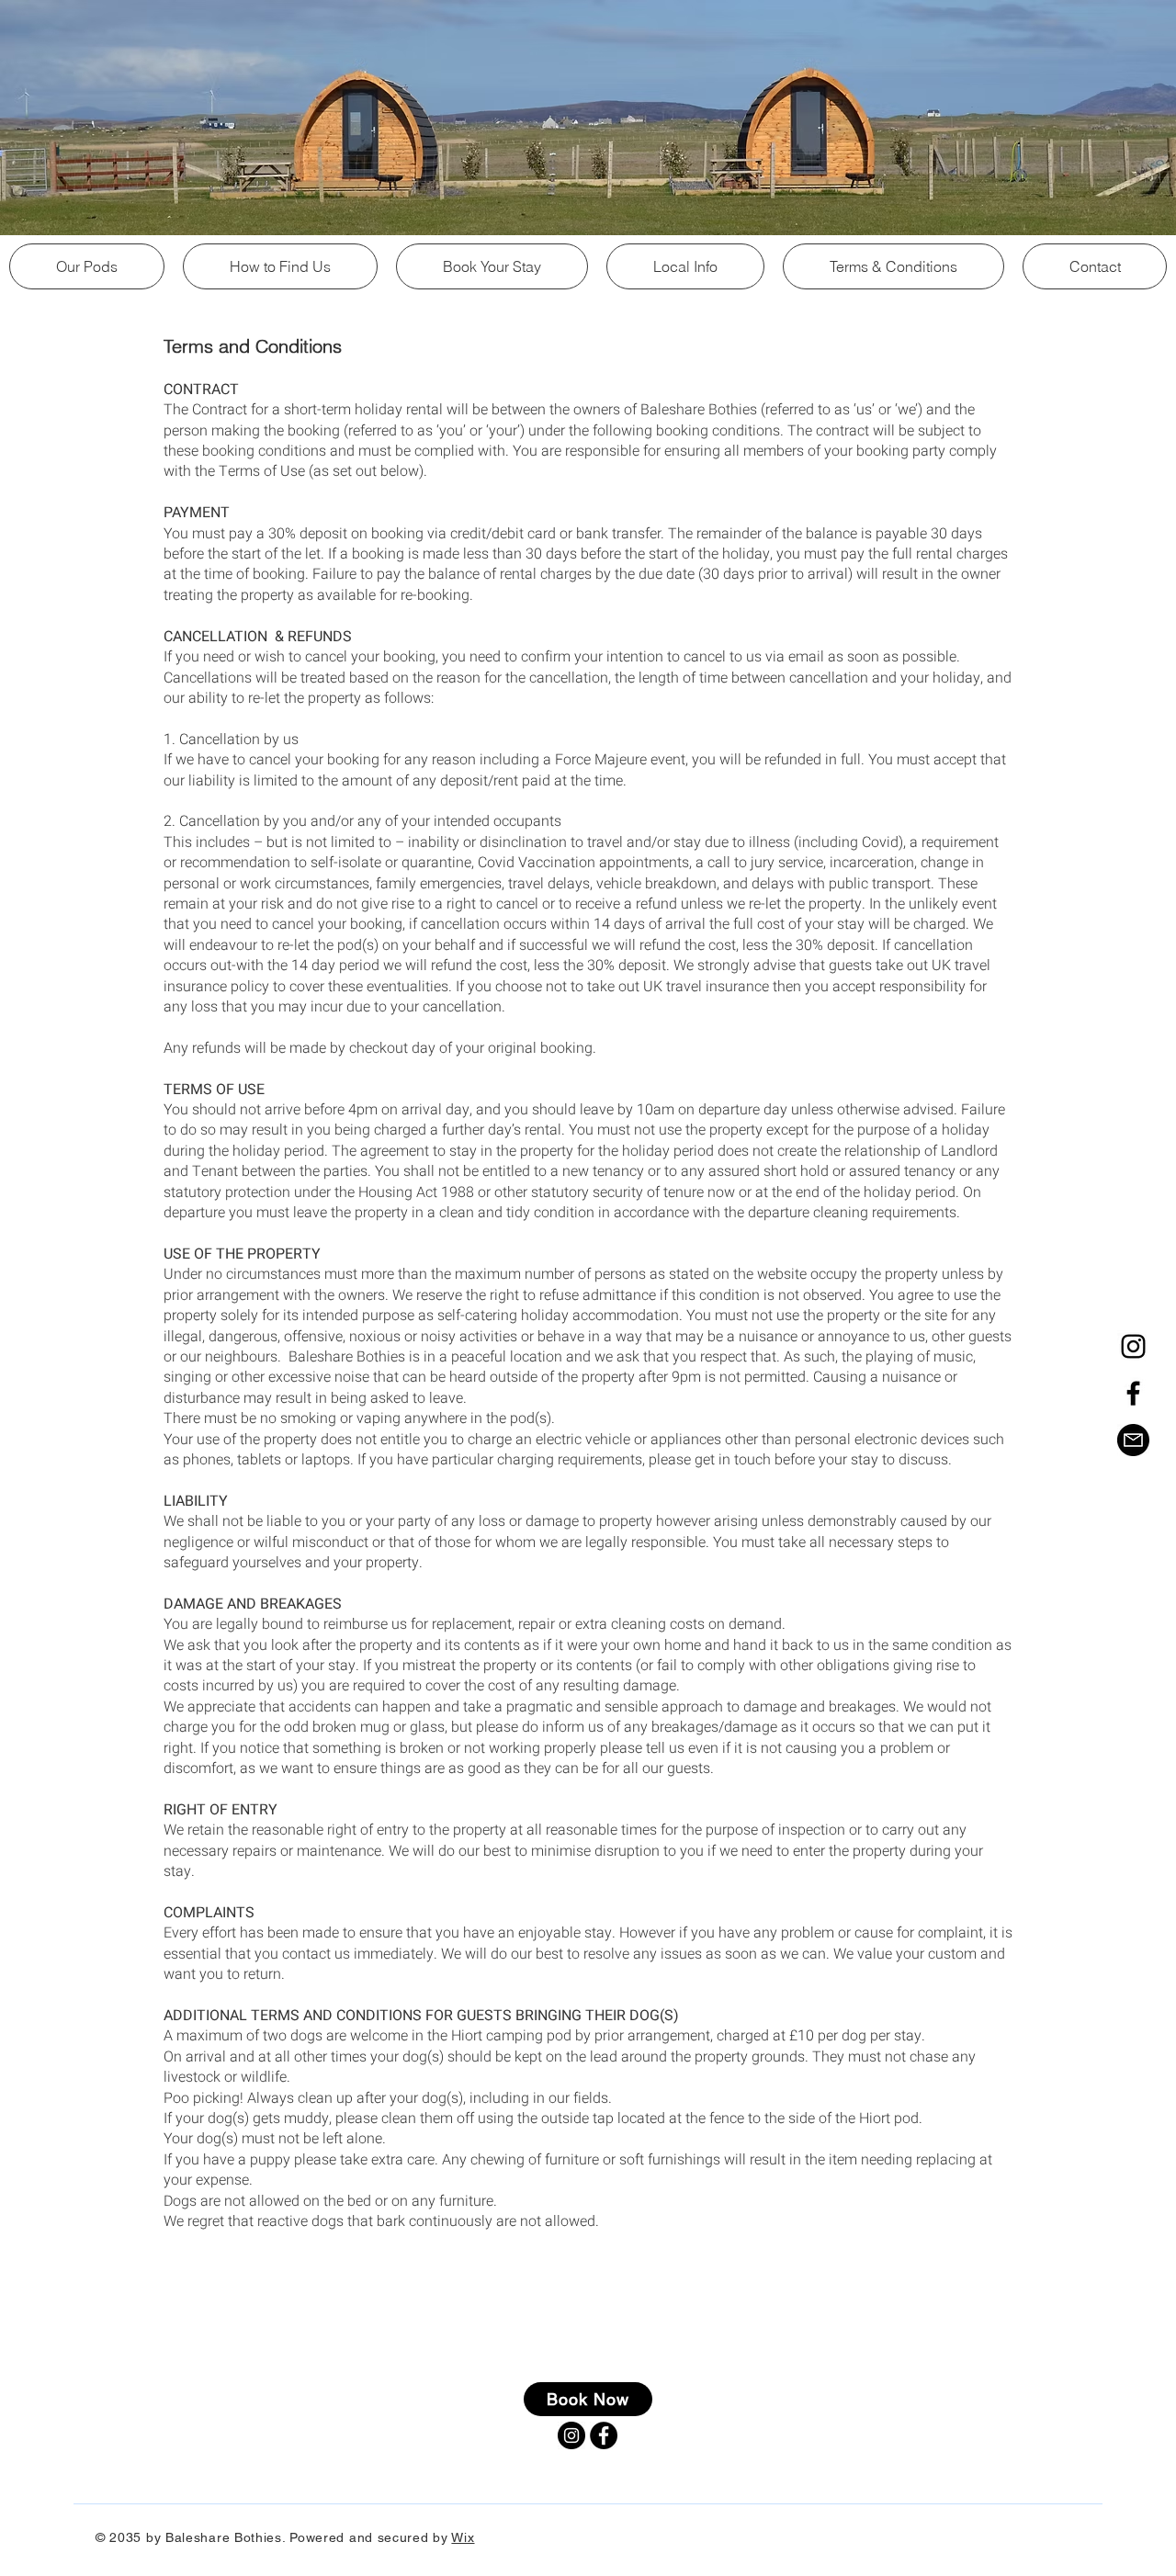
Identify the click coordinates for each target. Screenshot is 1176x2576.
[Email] (1133, 1440)
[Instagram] (1133, 1346)
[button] (685, 266)
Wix (463, 2537)
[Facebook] (1133, 1393)
